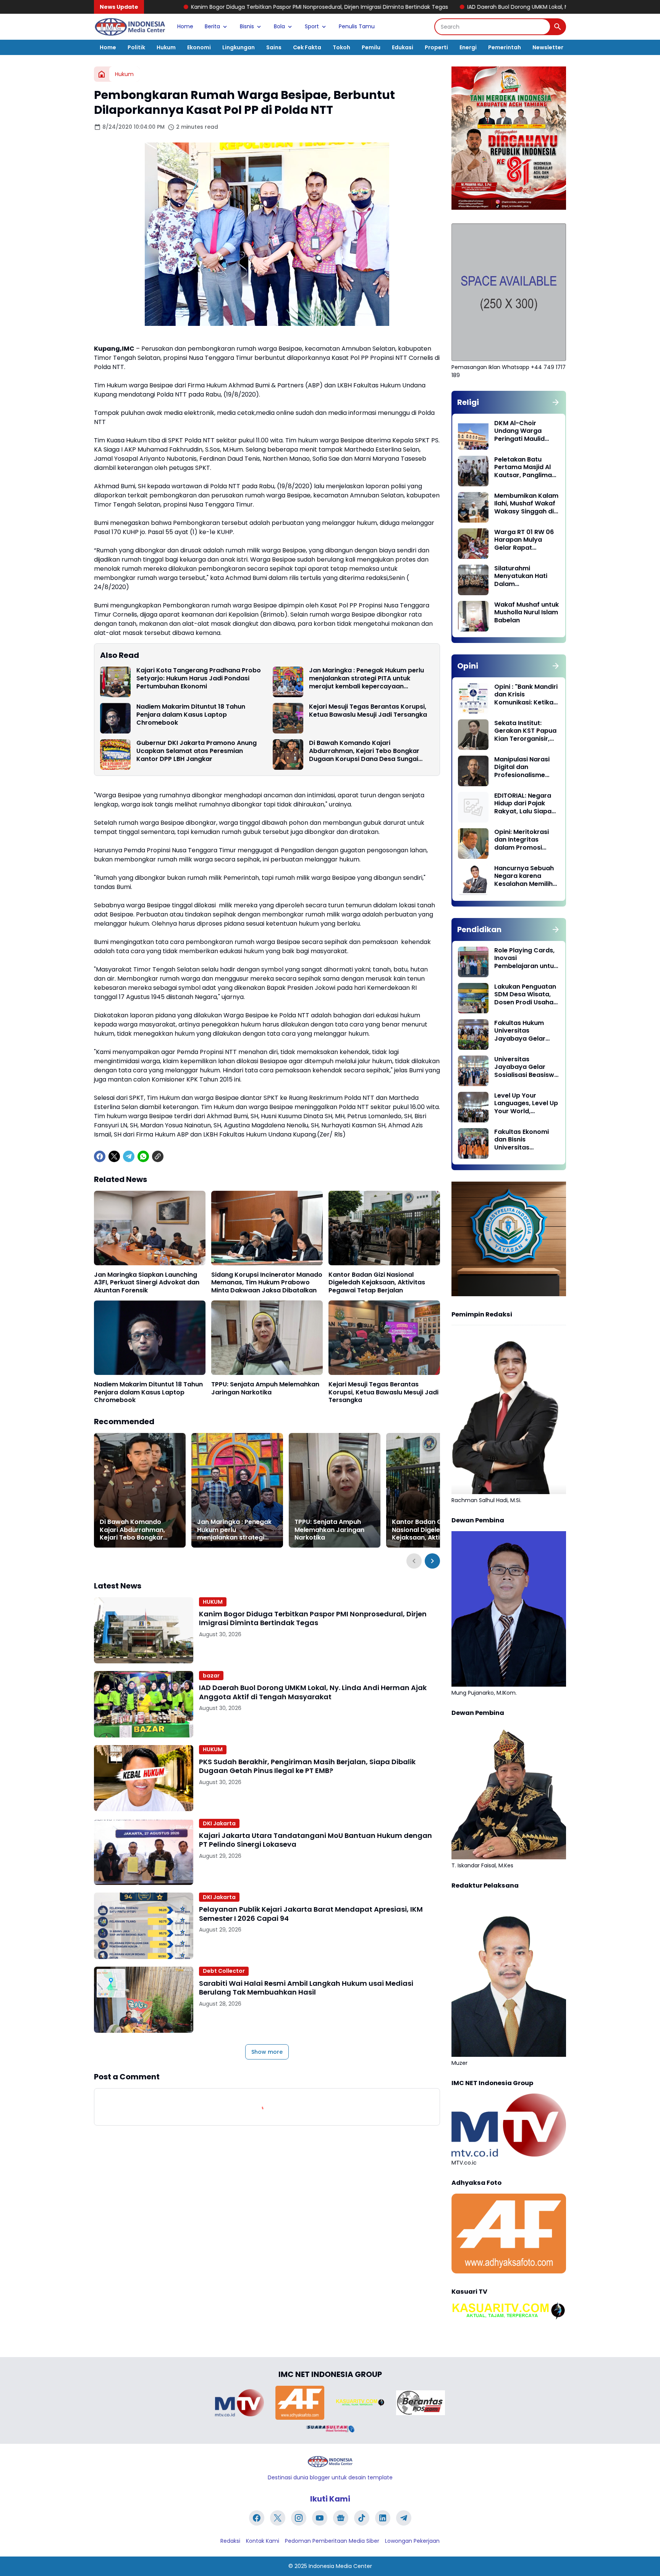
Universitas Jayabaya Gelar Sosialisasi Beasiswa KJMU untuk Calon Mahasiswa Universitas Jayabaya (526, 1067)
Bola (279, 26)
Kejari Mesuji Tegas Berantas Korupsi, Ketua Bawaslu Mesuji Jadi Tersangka (368, 711)
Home (185, 26)
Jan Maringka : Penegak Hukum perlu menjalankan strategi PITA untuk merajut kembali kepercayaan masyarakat (366, 678)
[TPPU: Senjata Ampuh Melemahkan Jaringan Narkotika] (267, 1338)
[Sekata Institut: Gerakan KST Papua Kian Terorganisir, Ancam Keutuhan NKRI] (473, 735)
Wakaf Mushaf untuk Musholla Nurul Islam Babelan (527, 613)
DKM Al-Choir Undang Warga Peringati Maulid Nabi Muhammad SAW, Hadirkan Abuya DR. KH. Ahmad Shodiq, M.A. (525, 431)
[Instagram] (299, 2518)
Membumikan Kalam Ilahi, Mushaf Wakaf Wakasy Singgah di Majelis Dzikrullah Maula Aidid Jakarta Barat (526, 504)
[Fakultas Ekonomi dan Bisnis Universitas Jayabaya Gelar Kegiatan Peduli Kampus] (473, 1143)
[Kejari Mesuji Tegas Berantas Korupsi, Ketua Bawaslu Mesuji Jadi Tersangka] (288, 718)
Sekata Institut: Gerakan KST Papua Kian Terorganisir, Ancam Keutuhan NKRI (525, 731)
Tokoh (341, 47)
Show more (267, 2052)
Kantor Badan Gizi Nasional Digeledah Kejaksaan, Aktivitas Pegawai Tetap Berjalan (377, 1283)
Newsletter (548, 47)
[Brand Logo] (239, 2403)
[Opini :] (473, 698)
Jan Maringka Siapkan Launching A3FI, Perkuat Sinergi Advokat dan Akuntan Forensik (147, 1283)
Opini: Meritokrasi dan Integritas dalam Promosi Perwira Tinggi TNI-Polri (524, 840)
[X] (114, 1156)
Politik (136, 47)
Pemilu (371, 47)
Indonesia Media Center (340, 2566)
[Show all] (556, 402)
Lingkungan (239, 47)
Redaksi (230, 2541)
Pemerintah (505, 47)
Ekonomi (199, 47)
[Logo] (330, 2462)
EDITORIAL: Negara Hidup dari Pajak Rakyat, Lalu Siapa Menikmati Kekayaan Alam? (523, 804)
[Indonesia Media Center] (130, 27)
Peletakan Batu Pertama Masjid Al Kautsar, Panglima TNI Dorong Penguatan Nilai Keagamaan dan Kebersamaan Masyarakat (523, 468)
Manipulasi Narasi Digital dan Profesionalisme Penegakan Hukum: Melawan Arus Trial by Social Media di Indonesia (524, 767)
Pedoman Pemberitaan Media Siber (332, 2541)
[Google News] (341, 2518)
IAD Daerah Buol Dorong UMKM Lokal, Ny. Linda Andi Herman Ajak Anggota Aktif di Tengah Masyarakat (447, 7)
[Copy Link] (158, 1156)
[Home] (102, 74)
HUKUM (213, 1602)
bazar (211, 1676)
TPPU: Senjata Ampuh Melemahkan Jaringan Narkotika (265, 1389)
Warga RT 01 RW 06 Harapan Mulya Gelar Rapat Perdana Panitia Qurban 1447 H (524, 540)
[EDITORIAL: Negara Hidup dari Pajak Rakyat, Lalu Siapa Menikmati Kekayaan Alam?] (473, 807)
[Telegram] (129, 1156)
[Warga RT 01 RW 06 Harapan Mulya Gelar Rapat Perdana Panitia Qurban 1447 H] (473, 544)
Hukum (166, 47)
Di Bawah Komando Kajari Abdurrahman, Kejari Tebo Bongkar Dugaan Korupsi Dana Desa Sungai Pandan (364, 751)
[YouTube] (320, 2518)
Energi (468, 47)
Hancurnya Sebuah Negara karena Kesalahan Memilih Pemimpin (524, 876)
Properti (436, 47)
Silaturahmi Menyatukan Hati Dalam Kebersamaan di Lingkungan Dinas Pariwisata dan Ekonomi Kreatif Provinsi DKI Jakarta (526, 576)
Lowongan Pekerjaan (412, 2541)
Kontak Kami (263, 2541)
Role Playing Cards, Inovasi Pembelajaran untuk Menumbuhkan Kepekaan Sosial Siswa (526, 959)
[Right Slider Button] (432, 1561)
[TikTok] (362, 2518)
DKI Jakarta (219, 1823)
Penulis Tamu (357, 26)
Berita (212, 26)
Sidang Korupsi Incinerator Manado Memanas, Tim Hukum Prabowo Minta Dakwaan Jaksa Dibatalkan (267, 1283)
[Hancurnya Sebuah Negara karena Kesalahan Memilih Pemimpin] (473, 880)
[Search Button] (558, 27)
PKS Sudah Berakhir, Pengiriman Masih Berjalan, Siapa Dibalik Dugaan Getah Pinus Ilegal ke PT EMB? (307, 1766)
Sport (312, 26)
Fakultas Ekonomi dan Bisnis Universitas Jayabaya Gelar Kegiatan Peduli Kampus (522, 1140)
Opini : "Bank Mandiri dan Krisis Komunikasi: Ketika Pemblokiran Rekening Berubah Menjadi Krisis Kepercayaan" (526, 695)
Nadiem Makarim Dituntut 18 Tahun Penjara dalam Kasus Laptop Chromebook (191, 715)
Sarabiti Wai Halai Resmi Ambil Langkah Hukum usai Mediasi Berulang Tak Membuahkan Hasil (306, 1988)
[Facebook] (100, 1156)
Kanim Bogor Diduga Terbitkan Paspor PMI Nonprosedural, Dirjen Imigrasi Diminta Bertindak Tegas (166, 7)
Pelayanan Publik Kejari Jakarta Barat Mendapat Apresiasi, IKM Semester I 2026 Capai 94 (311, 1914)
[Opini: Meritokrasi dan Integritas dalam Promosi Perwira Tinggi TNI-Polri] (473, 844)
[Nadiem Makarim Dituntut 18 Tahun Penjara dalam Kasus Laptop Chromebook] (115, 718)
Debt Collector (224, 1971)
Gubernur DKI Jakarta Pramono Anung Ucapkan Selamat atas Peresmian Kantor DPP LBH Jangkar (197, 751)
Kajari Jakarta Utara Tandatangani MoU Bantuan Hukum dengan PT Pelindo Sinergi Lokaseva (315, 1840)
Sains (274, 47)
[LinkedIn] (383, 2518)
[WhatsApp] (143, 1156)
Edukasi (403, 47)
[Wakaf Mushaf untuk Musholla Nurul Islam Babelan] (473, 616)
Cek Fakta (307, 47)
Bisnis (247, 26)
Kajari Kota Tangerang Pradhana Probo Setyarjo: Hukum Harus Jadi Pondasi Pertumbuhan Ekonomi (199, 678)
